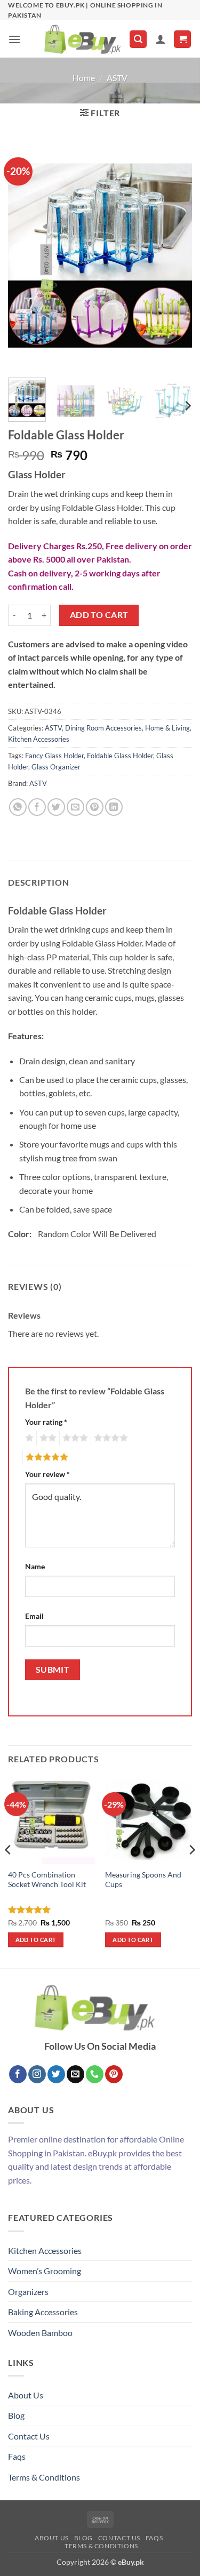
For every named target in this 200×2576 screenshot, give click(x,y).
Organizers (28, 2292)
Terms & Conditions (44, 2477)
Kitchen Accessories (39, 739)
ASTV (117, 78)
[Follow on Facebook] (18, 2074)
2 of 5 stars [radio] (46, 1438)
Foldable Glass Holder (120, 756)
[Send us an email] (75, 2074)
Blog (16, 2415)
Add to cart (99, 615)
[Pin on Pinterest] (95, 807)
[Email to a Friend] (75, 807)
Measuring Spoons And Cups (143, 1880)
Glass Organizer (56, 767)
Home (84, 78)
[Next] (175, 255)
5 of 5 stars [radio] (45, 1457)
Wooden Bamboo (40, 2333)
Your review (47, 1474)
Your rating (46, 1422)
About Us (26, 2395)
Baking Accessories (43, 2312)
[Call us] (95, 2074)
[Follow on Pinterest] (114, 2074)
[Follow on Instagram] (37, 2074)
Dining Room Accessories (103, 728)
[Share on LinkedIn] (114, 807)
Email (34, 1616)
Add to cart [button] (36, 1940)
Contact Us (29, 2436)
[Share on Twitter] (56, 807)
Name (35, 1566)
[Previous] (25, 255)
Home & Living (167, 728)
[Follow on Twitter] (56, 2074)
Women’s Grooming (45, 2271)
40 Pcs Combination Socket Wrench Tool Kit (47, 1880)
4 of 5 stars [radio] (109, 1438)
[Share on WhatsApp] (18, 807)
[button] (14, 39)
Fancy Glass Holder (54, 756)
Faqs (17, 2456)
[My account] (161, 39)
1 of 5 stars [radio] (28, 1438)
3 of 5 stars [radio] (74, 1438)
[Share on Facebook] (37, 807)
